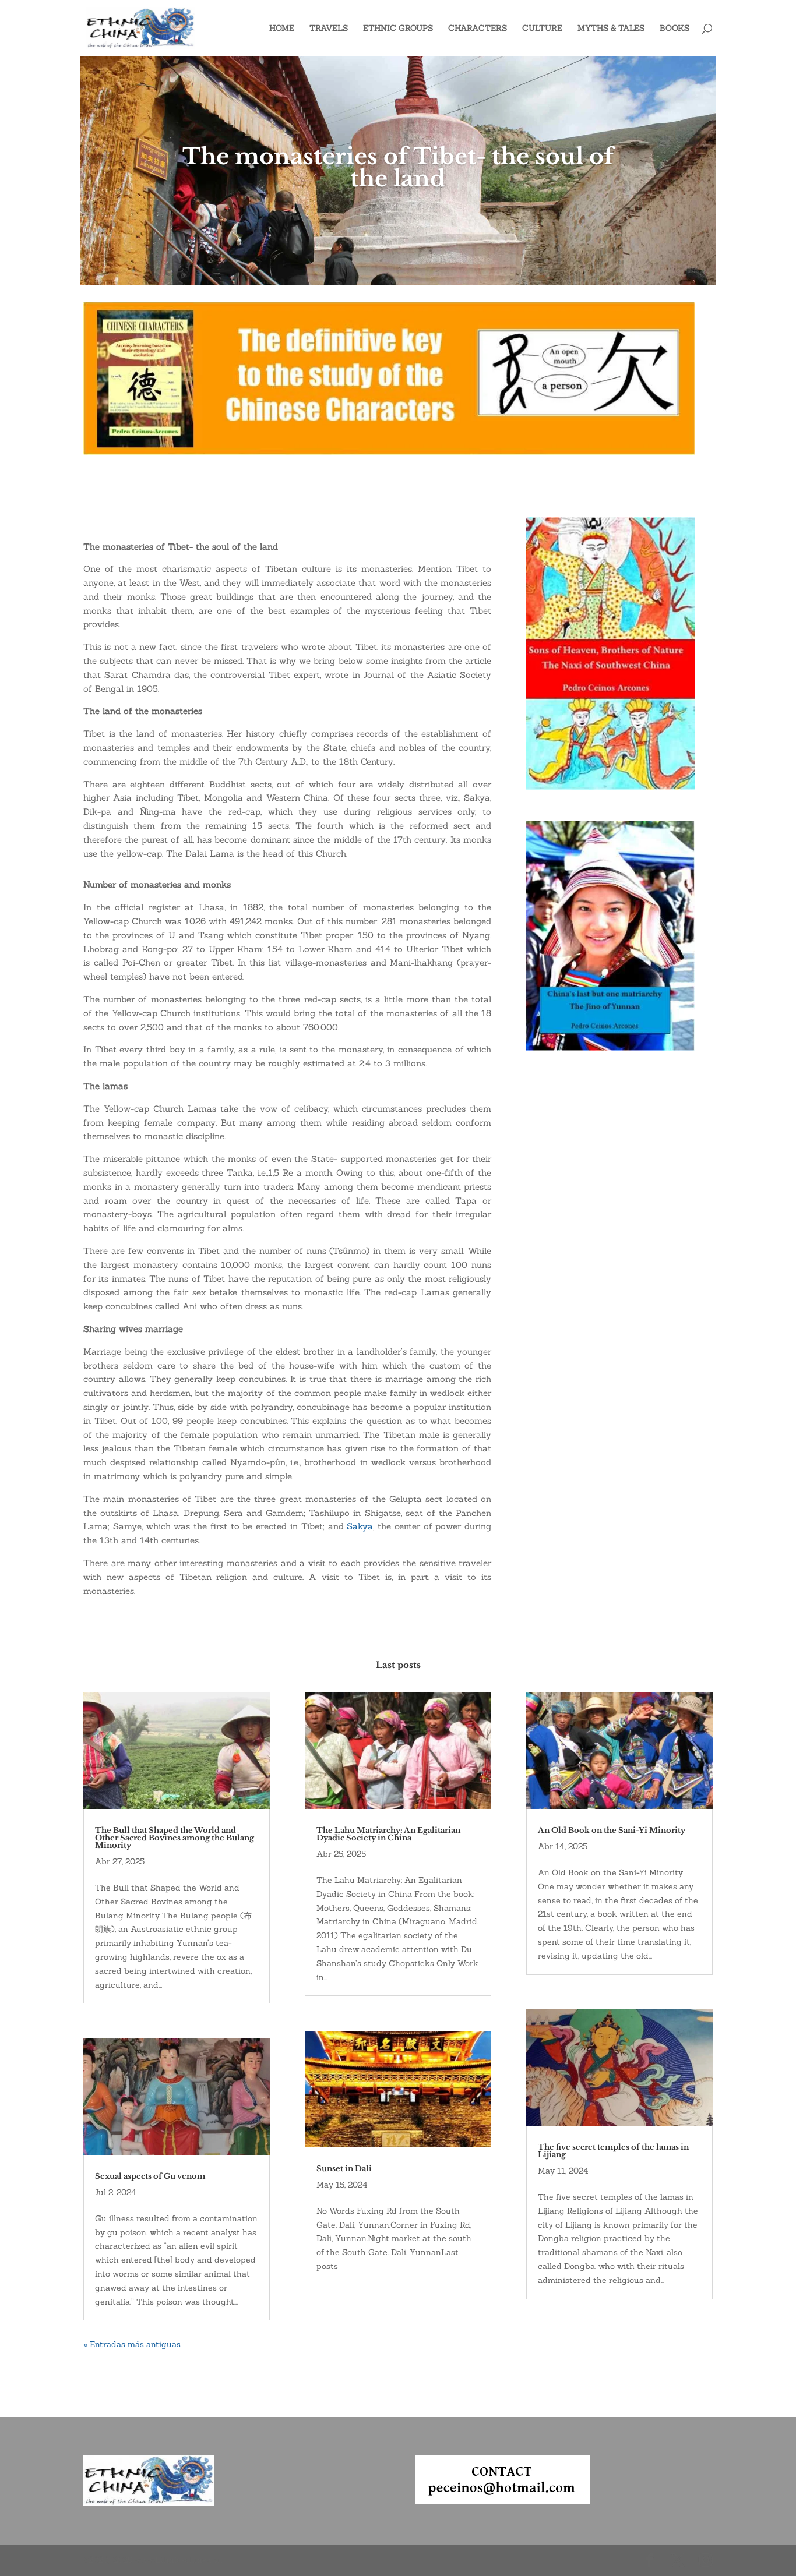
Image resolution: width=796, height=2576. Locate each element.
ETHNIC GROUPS (398, 29)
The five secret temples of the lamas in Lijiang (613, 2151)
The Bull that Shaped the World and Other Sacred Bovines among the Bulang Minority (175, 1838)
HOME (282, 29)
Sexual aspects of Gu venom (150, 2176)
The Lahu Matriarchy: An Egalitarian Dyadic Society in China (388, 1834)
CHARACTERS (478, 29)
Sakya (360, 1526)
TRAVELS (329, 29)
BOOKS (675, 29)
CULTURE (542, 29)
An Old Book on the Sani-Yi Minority (612, 1830)
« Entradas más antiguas (132, 2344)
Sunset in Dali (344, 2169)
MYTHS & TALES (611, 29)
